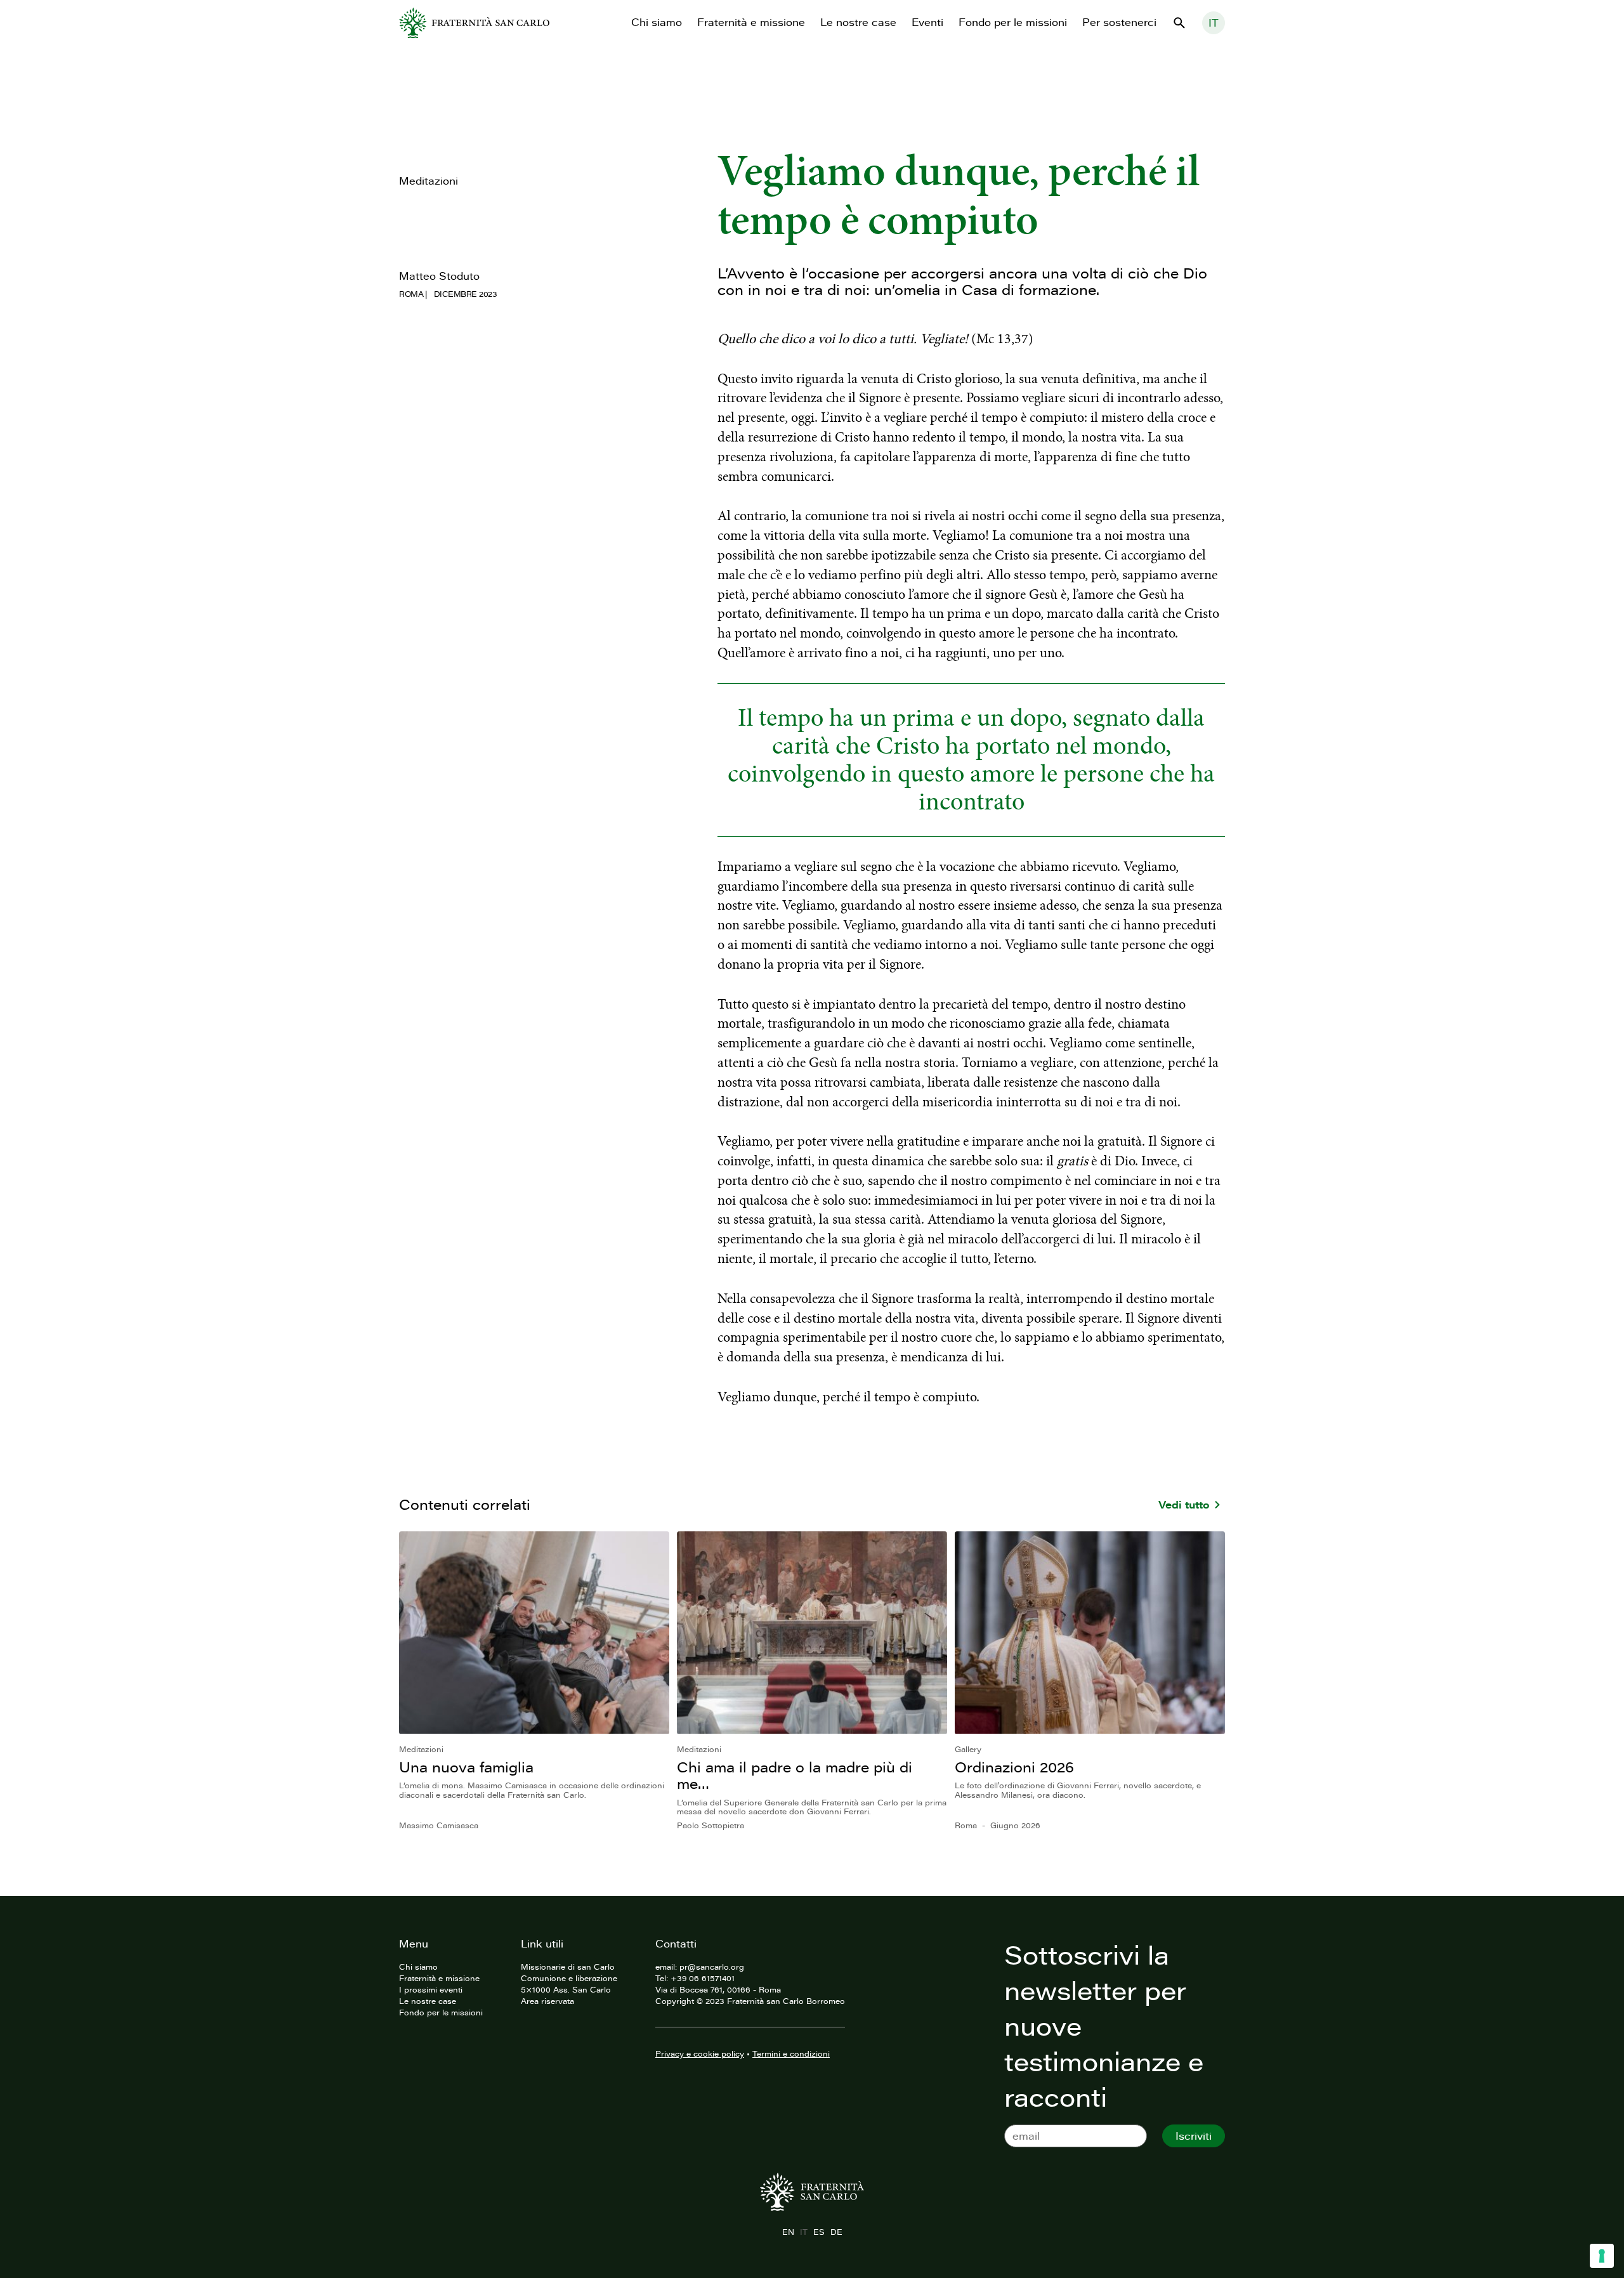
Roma (411, 294)
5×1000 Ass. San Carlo (566, 1989)
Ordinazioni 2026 (1014, 1767)
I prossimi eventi (431, 1989)
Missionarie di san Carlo (568, 1967)
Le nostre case (858, 22)
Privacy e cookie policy (700, 2053)
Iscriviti (1194, 2136)
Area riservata (547, 2001)
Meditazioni (429, 181)
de (836, 2232)
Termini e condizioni (791, 2053)
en (788, 2232)
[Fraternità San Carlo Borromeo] (474, 23)
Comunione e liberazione (569, 1978)
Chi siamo (657, 22)
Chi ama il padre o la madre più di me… (795, 1775)
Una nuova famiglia (466, 1767)
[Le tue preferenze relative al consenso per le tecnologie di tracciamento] (1602, 2256)
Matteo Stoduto (439, 276)
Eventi (927, 22)
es (819, 2232)
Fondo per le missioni (1013, 22)
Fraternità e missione (751, 22)
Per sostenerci (1119, 22)
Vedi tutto (1184, 1505)
